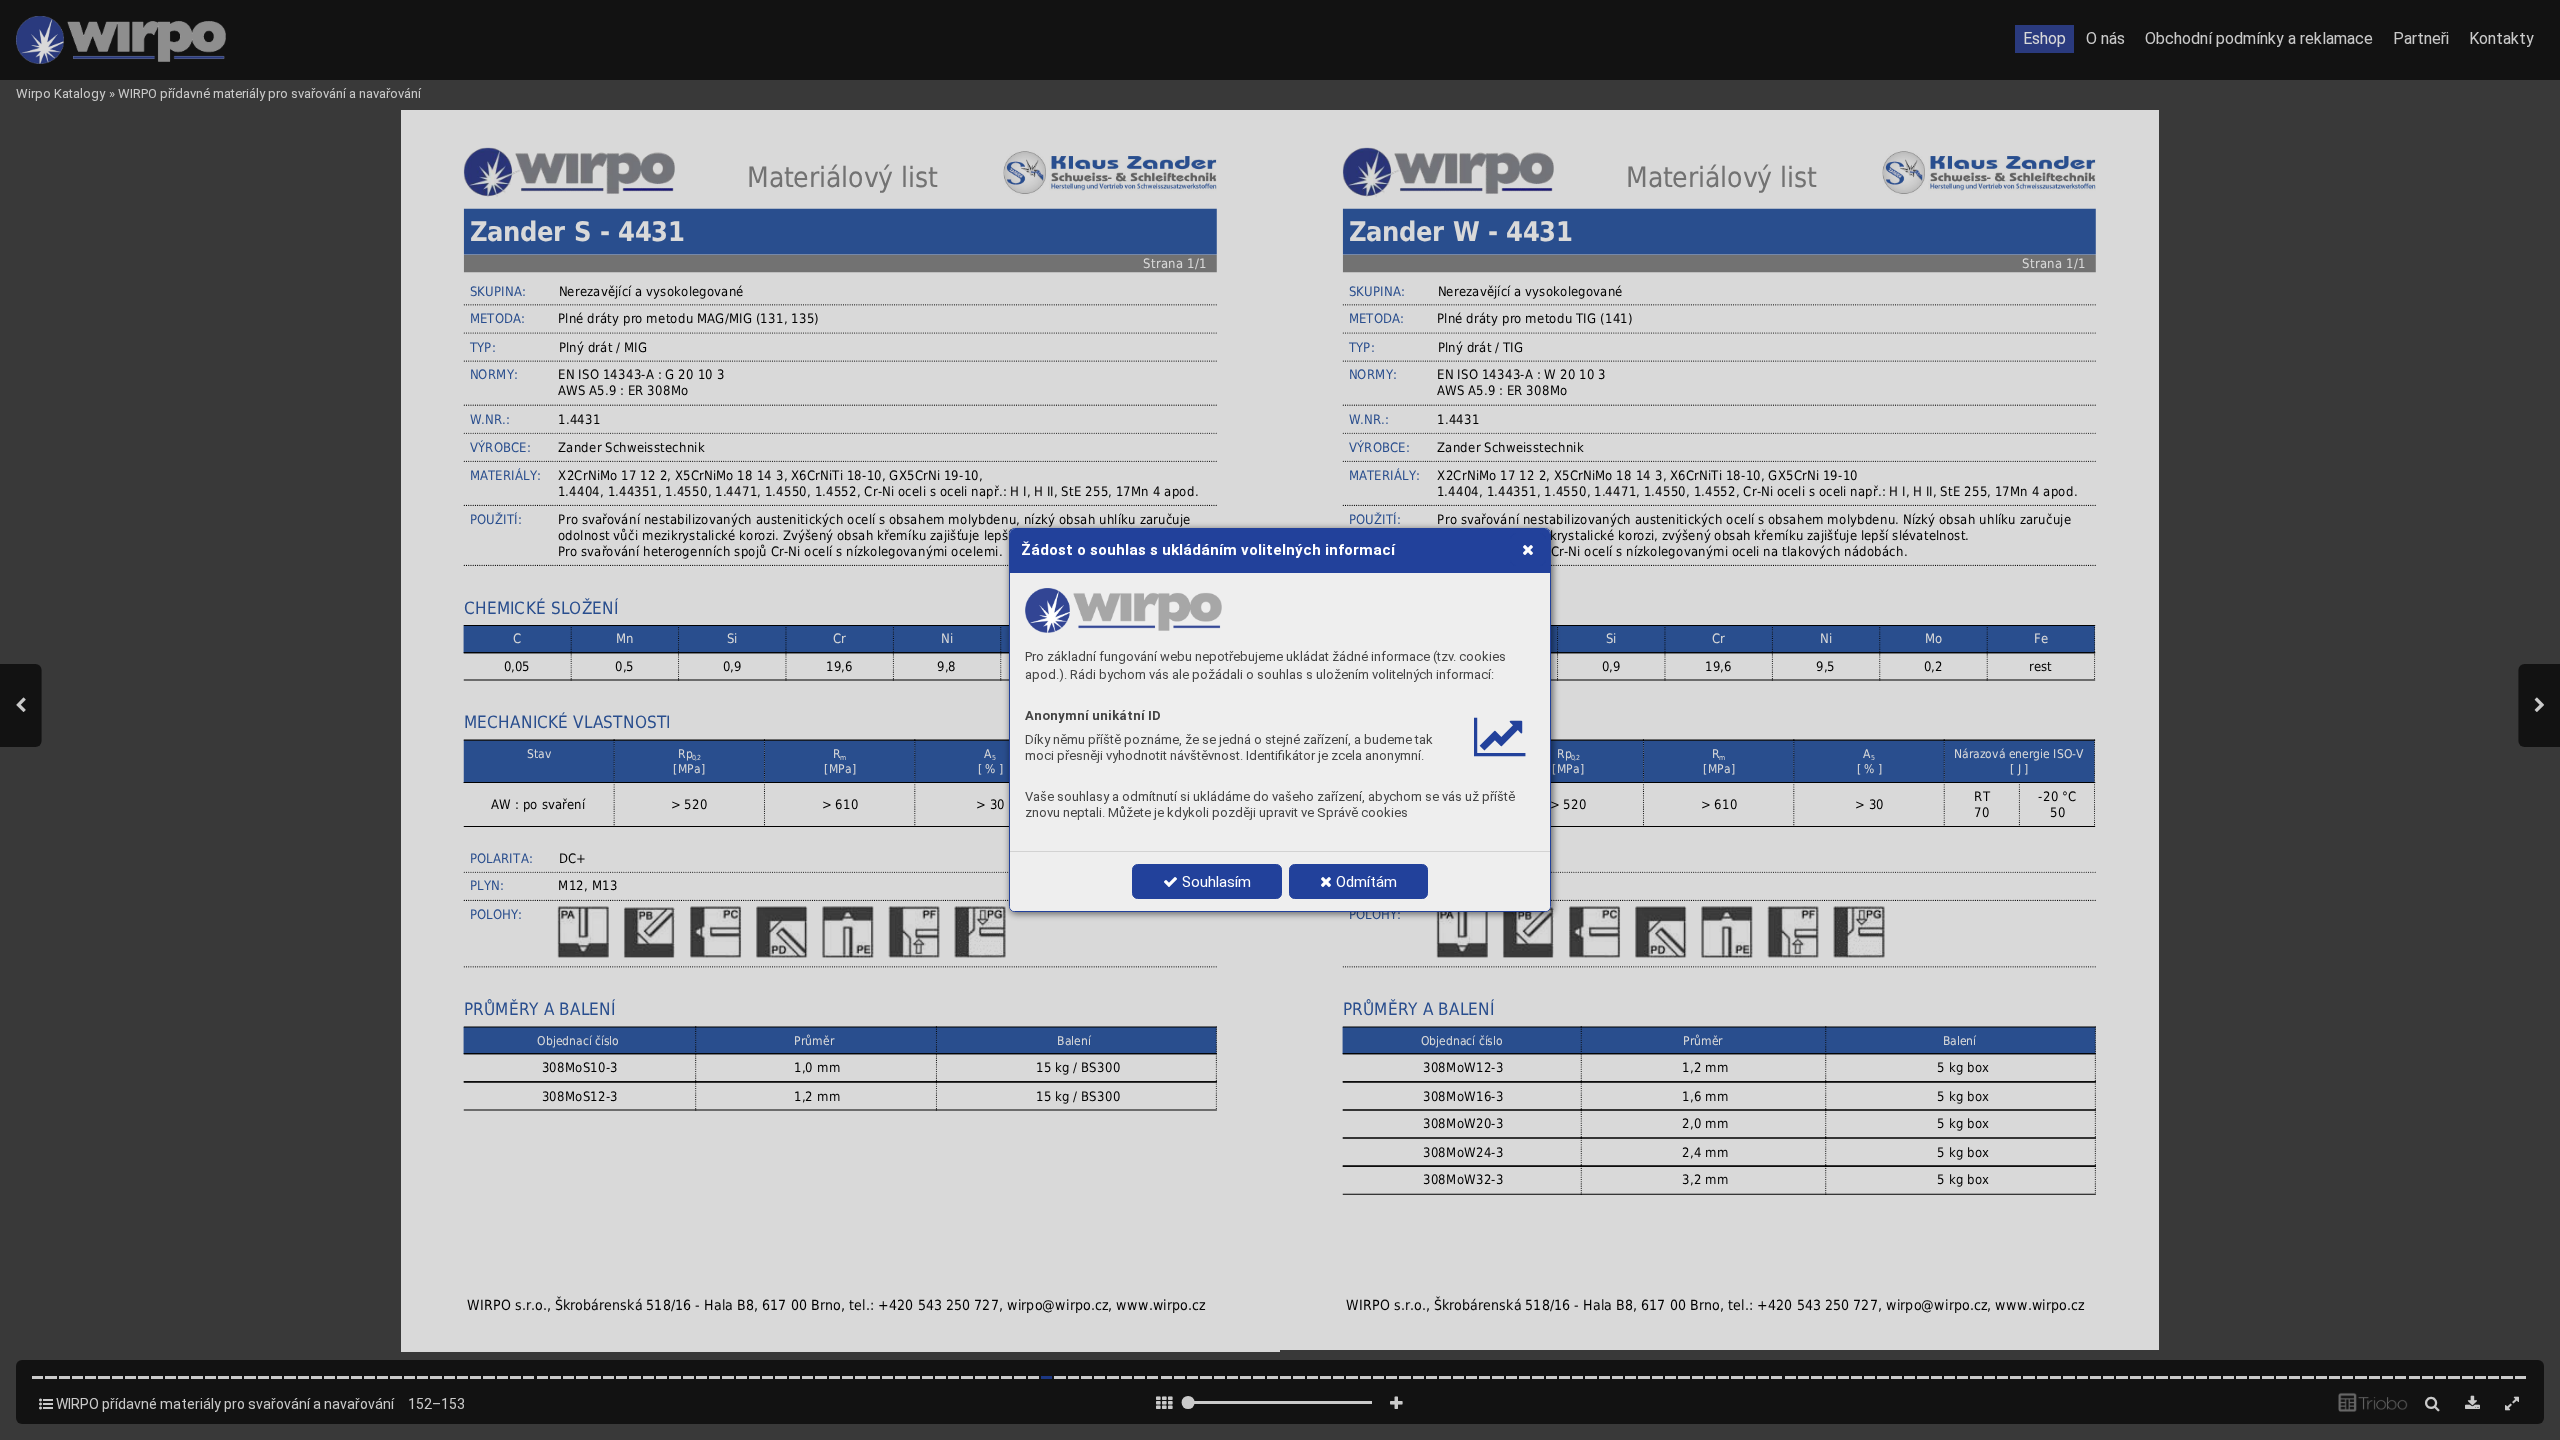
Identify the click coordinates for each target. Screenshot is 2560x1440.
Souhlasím (1214, 882)
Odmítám (1364, 882)
